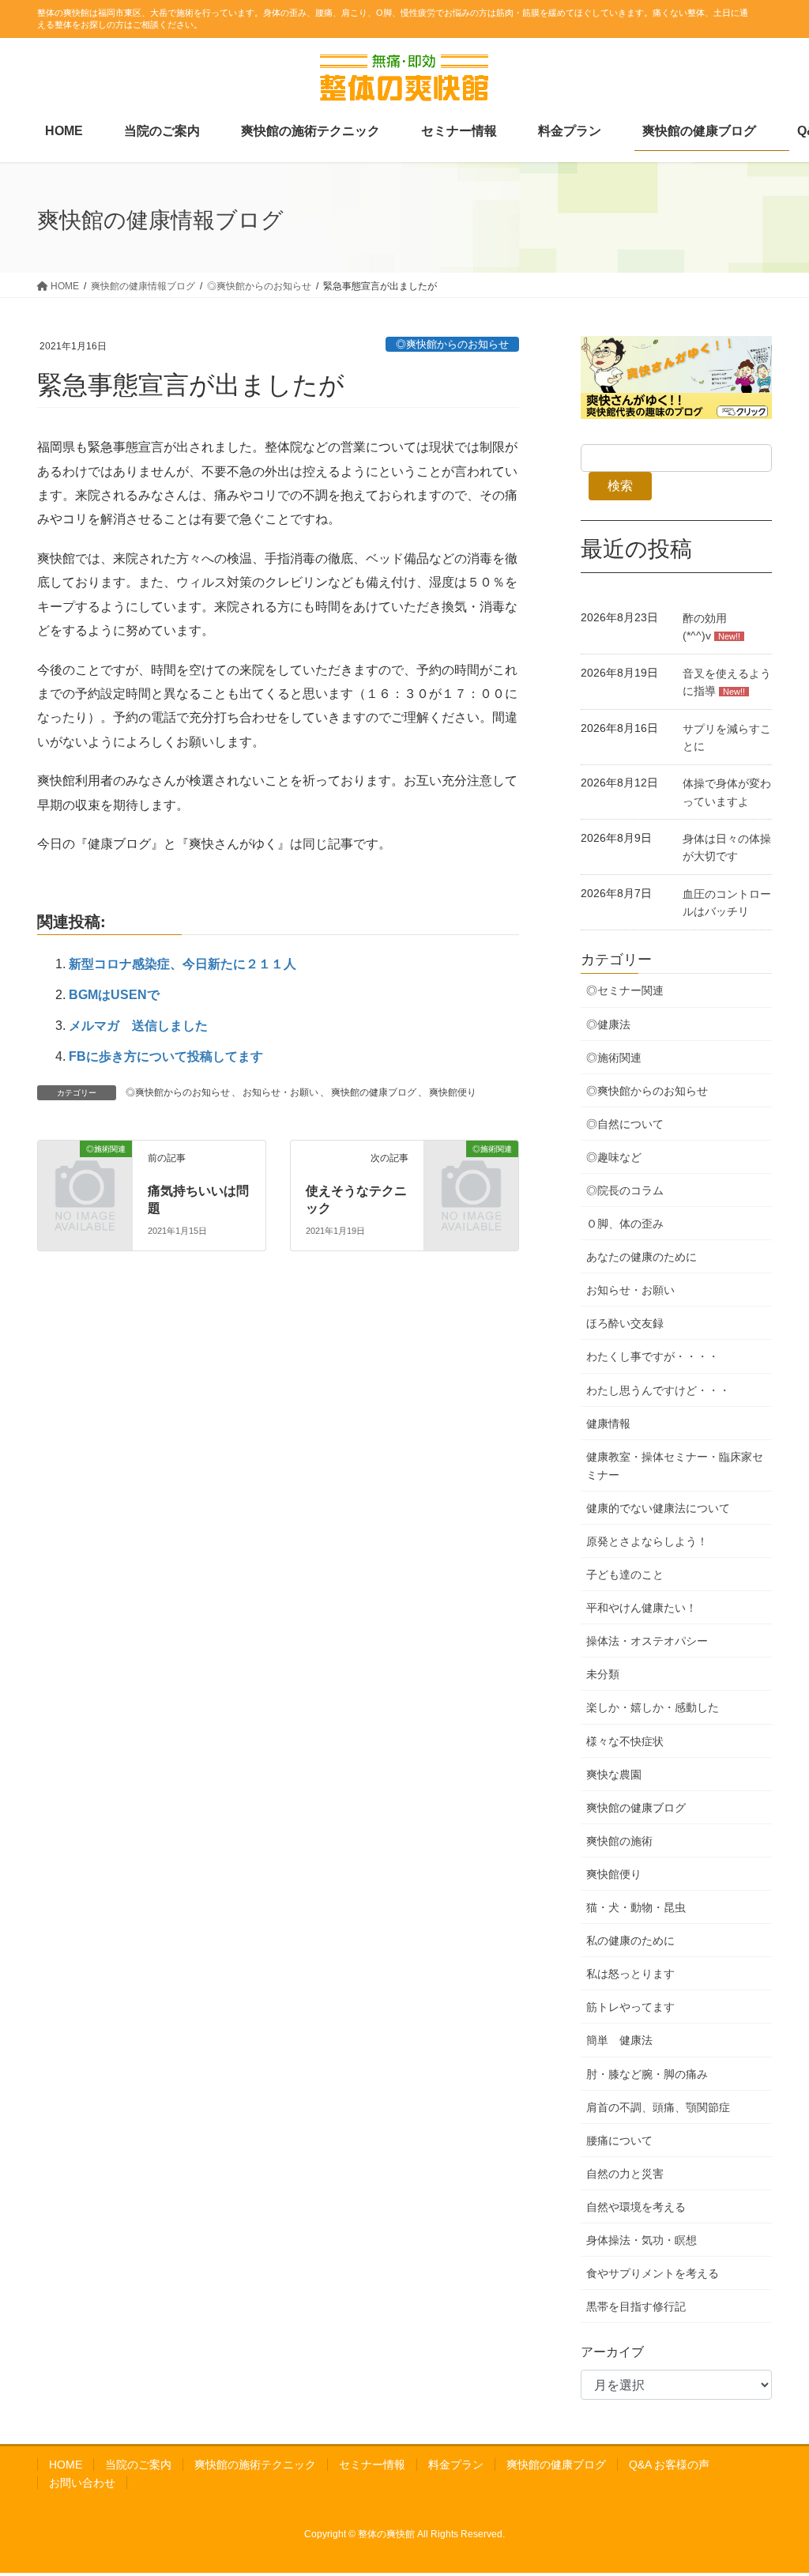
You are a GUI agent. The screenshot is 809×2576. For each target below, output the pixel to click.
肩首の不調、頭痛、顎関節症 (658, 2107)
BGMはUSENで (114, 995)
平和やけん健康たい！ (642, 1608)
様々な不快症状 (625, 1741)
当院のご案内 (138, 2465)
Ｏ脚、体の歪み (625, 1224)
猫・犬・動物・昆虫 (636, 1907)
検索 (620, 486)
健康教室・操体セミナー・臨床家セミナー (675, 1466)
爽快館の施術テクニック (255, 2465)
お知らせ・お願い (280, 1092)
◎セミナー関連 (625, 990)
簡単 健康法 (619, 2040)
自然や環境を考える (636, 2207)
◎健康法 (608, 1024)
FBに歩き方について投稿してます (166, 1056)
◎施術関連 (614, 1058)
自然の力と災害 (625, 2174)
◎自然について (625, 1124)
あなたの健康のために (642, 1257)
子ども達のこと (625, 1575)
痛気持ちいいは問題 (198, 1199)
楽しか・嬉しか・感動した (653, 1707)
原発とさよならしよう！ (647, 1541)
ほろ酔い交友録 (625, 1323)
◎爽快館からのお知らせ (452, 344)
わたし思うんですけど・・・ (658, 1390)
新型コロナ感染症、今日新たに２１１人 (182, 964)
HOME (66, 2465)
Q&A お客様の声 (669, 2465)
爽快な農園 (614, 1775)
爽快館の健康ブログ (374, 1092)
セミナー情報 (372, 2465)
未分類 (603, 1674)
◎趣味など (614, 1157)
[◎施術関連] (52, 1150)
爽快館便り (453, 1092)
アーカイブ (612, 2352)
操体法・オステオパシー (647, 1641)
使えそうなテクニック (356, 1199)
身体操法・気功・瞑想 (642, 2240)
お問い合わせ (82, 2483)
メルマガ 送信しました (138, 1026)
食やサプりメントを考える (653, 2273)
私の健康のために (630, 1940)
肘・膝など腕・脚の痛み (647, 2074)
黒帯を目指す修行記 (636, 2306)
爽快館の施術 (619, 1841)
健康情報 (608, 1424)
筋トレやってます (630, 2007)
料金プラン (456, 2465)
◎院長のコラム (625, 1190)
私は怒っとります (630, 1974)
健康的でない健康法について (658, 1508)
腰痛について (619, 2140)
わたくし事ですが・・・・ (653, 1356)
